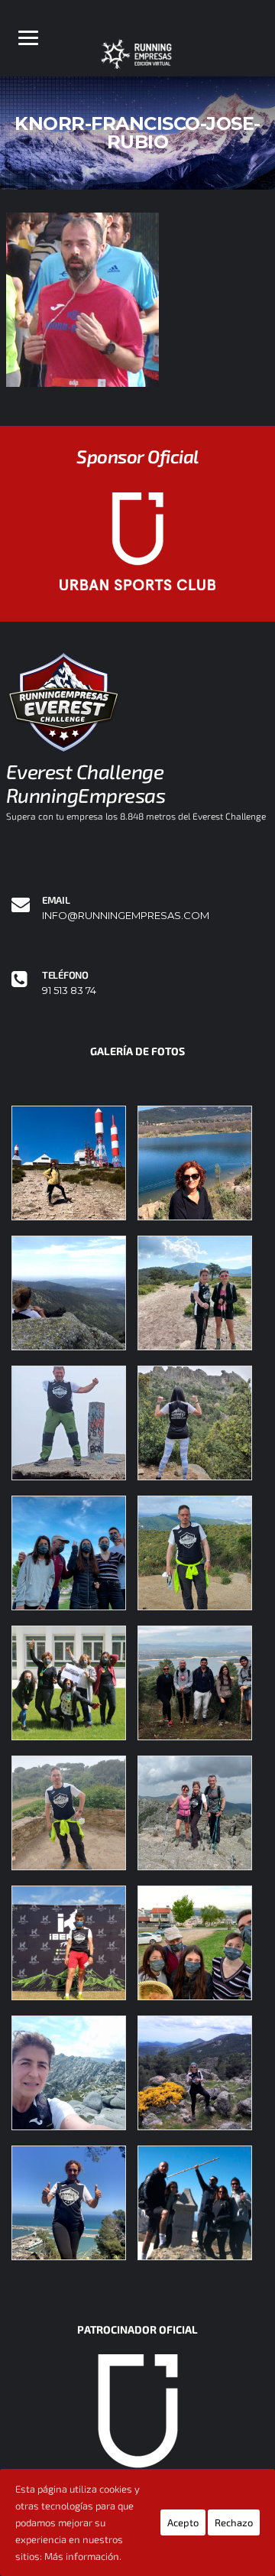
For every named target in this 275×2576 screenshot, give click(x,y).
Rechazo (234, 2522)
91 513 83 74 (69, 991)
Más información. (83, 2556)
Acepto (183, 2522)
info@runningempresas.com (126, 916)
